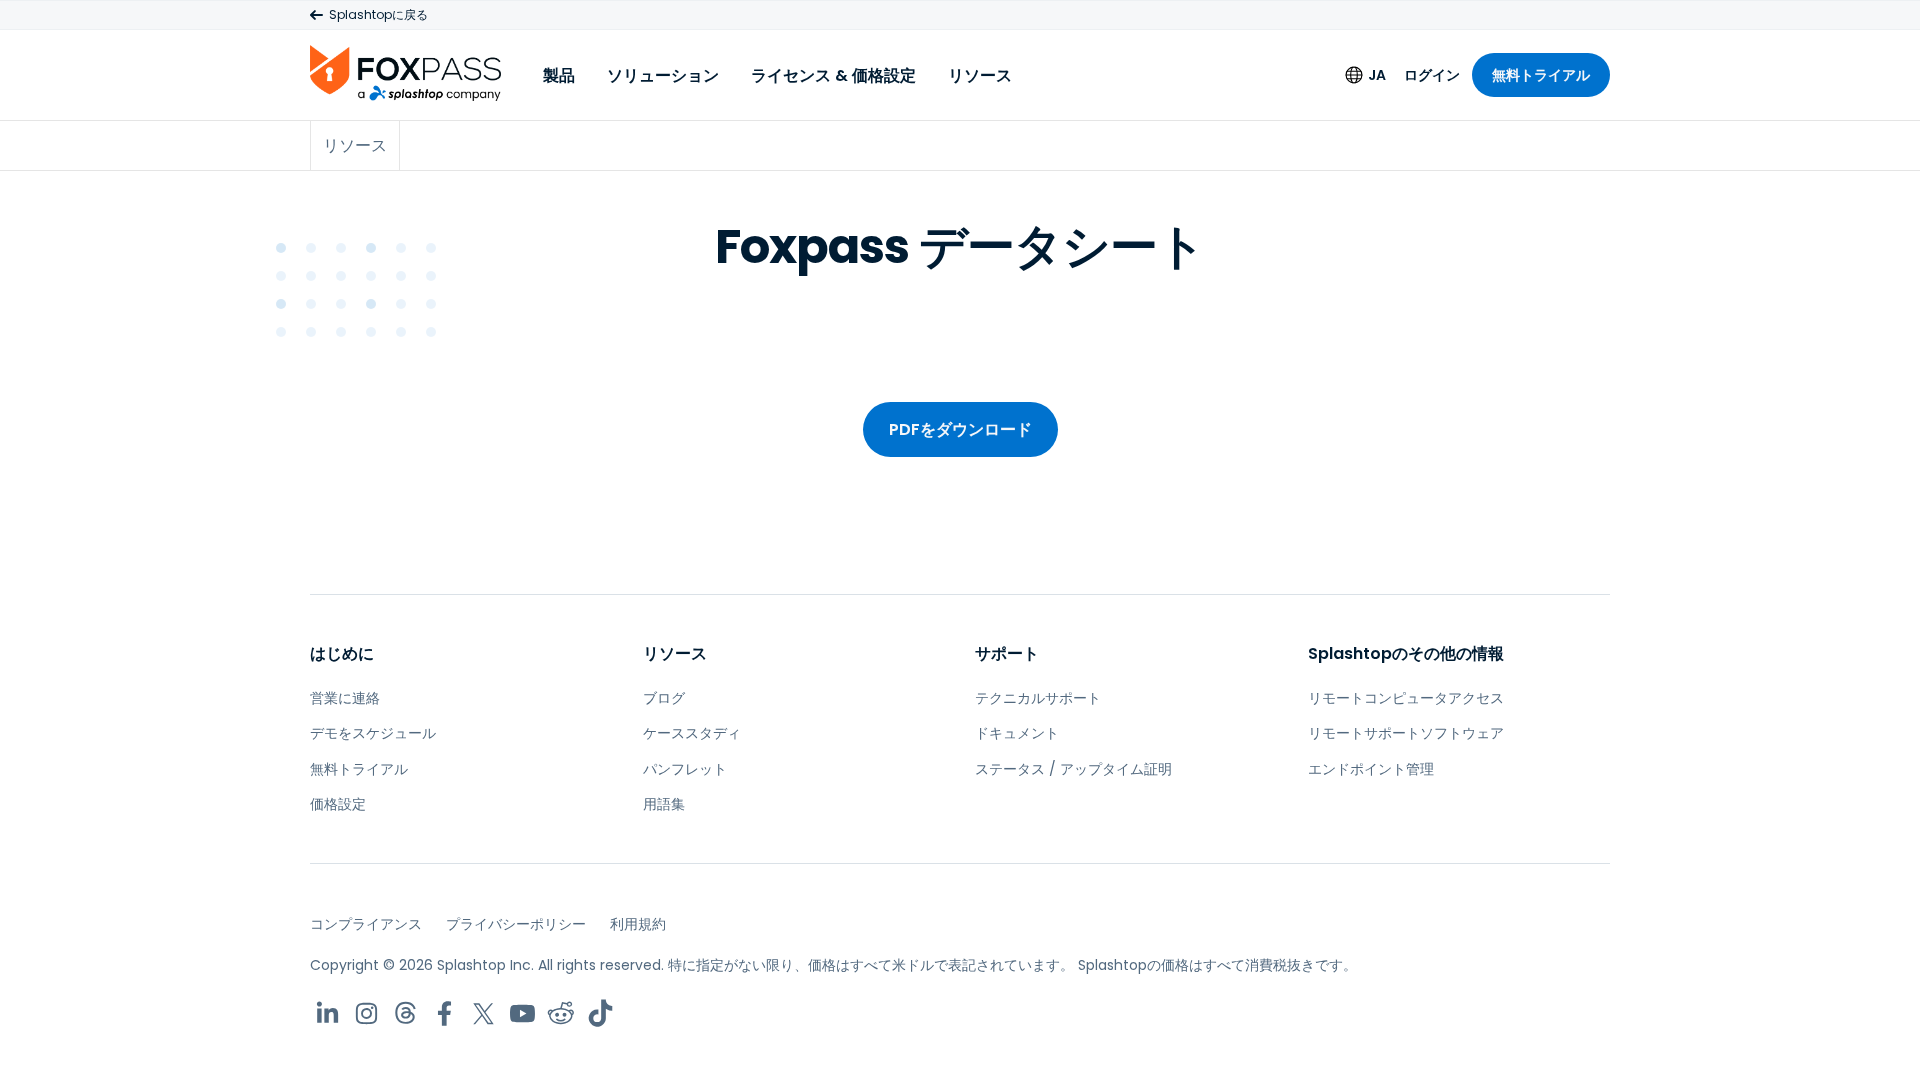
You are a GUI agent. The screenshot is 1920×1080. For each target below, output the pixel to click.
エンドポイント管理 (1371, 769)
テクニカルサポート (1038, 698)
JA (1377, 75)
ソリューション (663, 75)
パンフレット (685, 769)
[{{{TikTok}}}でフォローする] (600, 1013)
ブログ (664, 698)
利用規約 (638, 924)
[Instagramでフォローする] (366, 1013)
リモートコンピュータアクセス (1406, 698)
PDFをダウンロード (960, 429)
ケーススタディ (692, 733)
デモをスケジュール (373, 733)
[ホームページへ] (405, 72)
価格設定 (338, 804)
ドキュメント (1017, 733)
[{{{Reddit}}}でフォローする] (561, 1013)
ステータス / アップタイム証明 (1073, 769)
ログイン (1432, 75)
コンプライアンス (366, 924)
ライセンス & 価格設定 (833, 75)
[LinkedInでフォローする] (327, 1013)
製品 (559, 75)
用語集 (664, 804)
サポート (1007, 653)
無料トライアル (1541, 75)
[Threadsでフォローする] (405, 1013)
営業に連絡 (345, 698)
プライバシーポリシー (516, 924)
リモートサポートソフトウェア (1406, 733)
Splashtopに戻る (378, 14)
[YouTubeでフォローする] (522, 1013)
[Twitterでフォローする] (483, 1013)
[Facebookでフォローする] (444, 1013)
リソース (980, 75)
